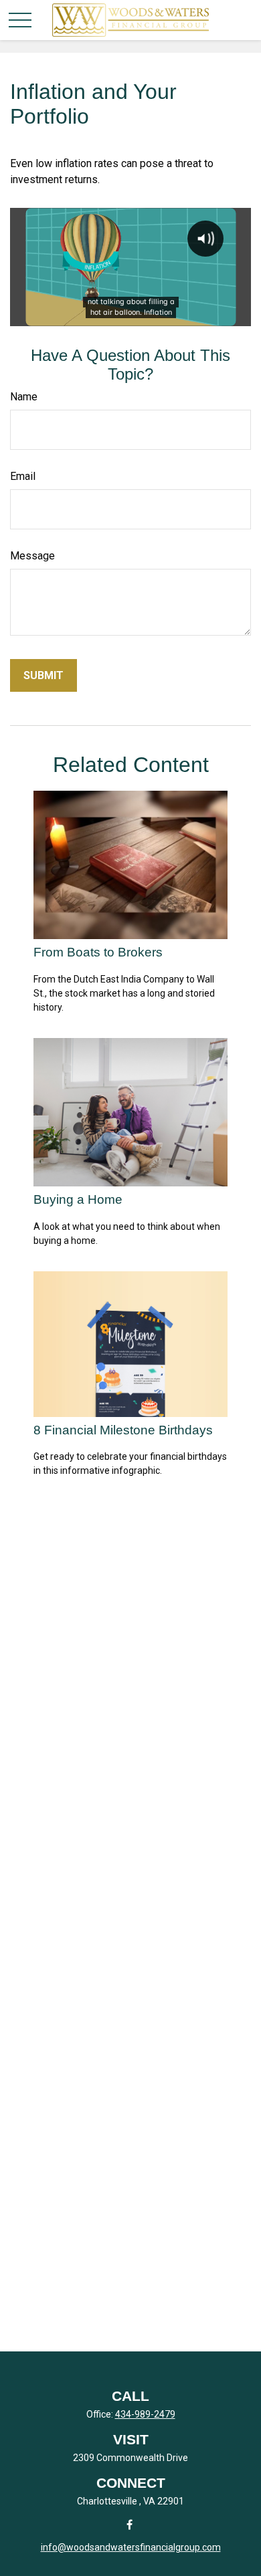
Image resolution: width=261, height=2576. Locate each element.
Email (23, 476)
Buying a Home (78, 1199)
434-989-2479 (145, 2414)
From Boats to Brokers (98, 952)
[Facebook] (129, 2524)
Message (32, 556)
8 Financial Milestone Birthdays (123, 1430)
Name (24, 397)
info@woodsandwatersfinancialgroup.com (131, 2547)
